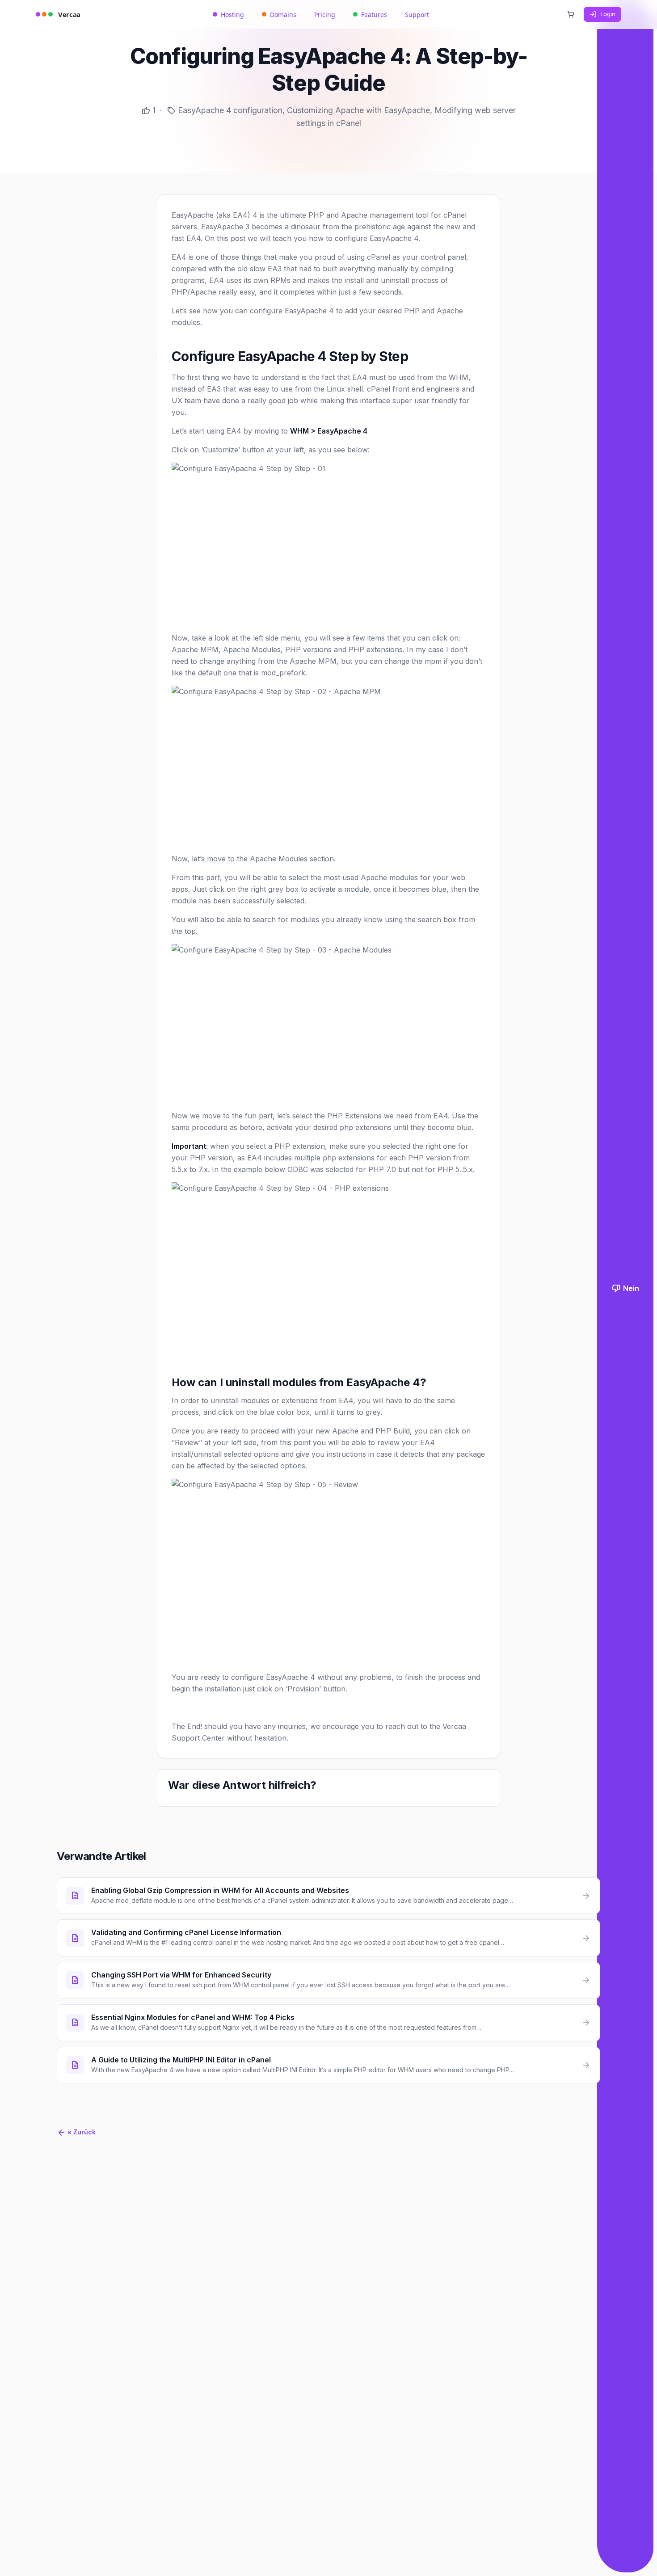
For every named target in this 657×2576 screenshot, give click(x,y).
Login (608, 14)
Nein (625, 1288)
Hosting (232, 15)
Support (417, 15)
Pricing (325, 15)
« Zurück (76, 2132)
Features (374, 15)
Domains (283, 15)
